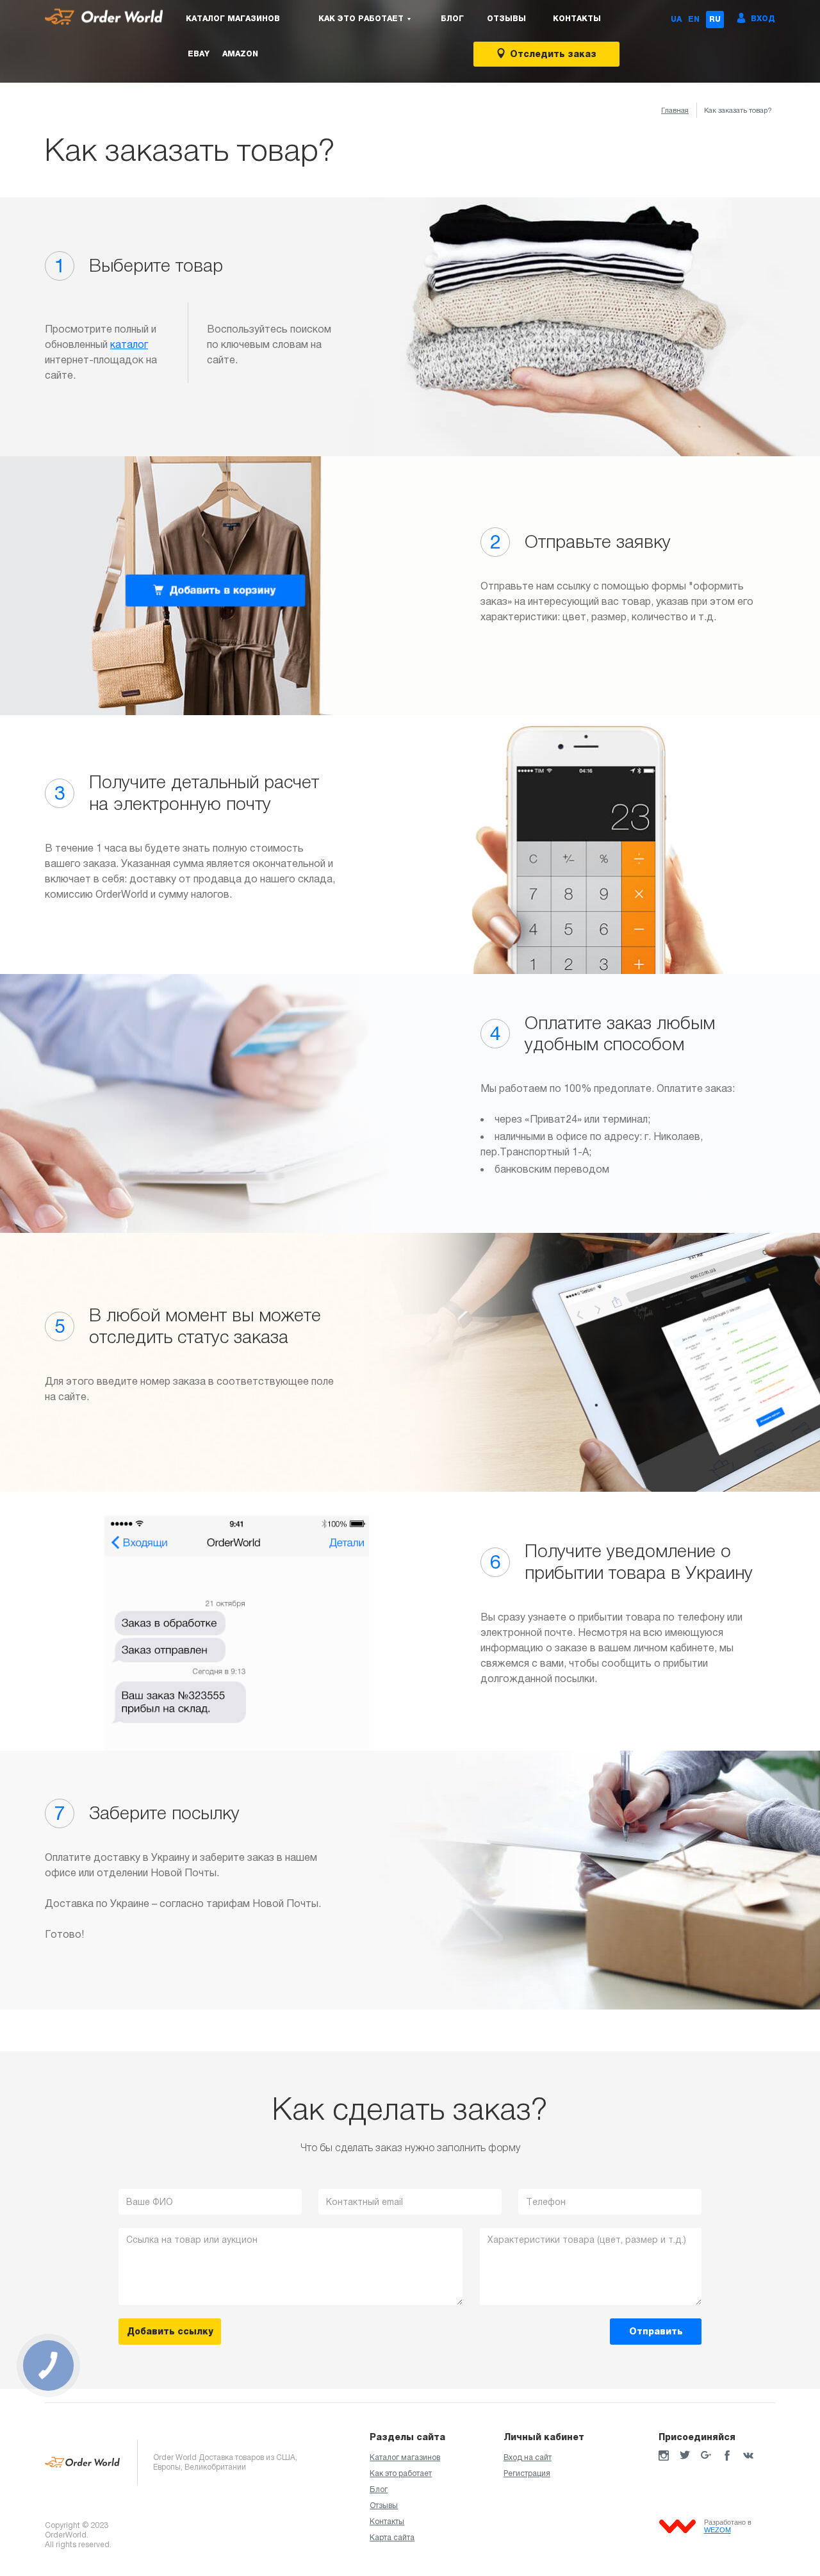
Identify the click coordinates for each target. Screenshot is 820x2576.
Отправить (656, 2331)
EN (694, 19)
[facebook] (727, 2456)
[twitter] (685, 2456)
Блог (452, 19)
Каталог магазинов (233, 19)
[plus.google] (706, 2456)
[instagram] (664, 2456)
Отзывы (506, 19)
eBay (199, 54)
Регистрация (527, 2473)
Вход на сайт (528, 2457)
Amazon (240, 54)
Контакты (577, 19)
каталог (129, 344)
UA (676, 19)
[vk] (748, 2456)
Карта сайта (392, 2538)
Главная (675, 110)
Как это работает (401, 2473)
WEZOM (717, 2530)
